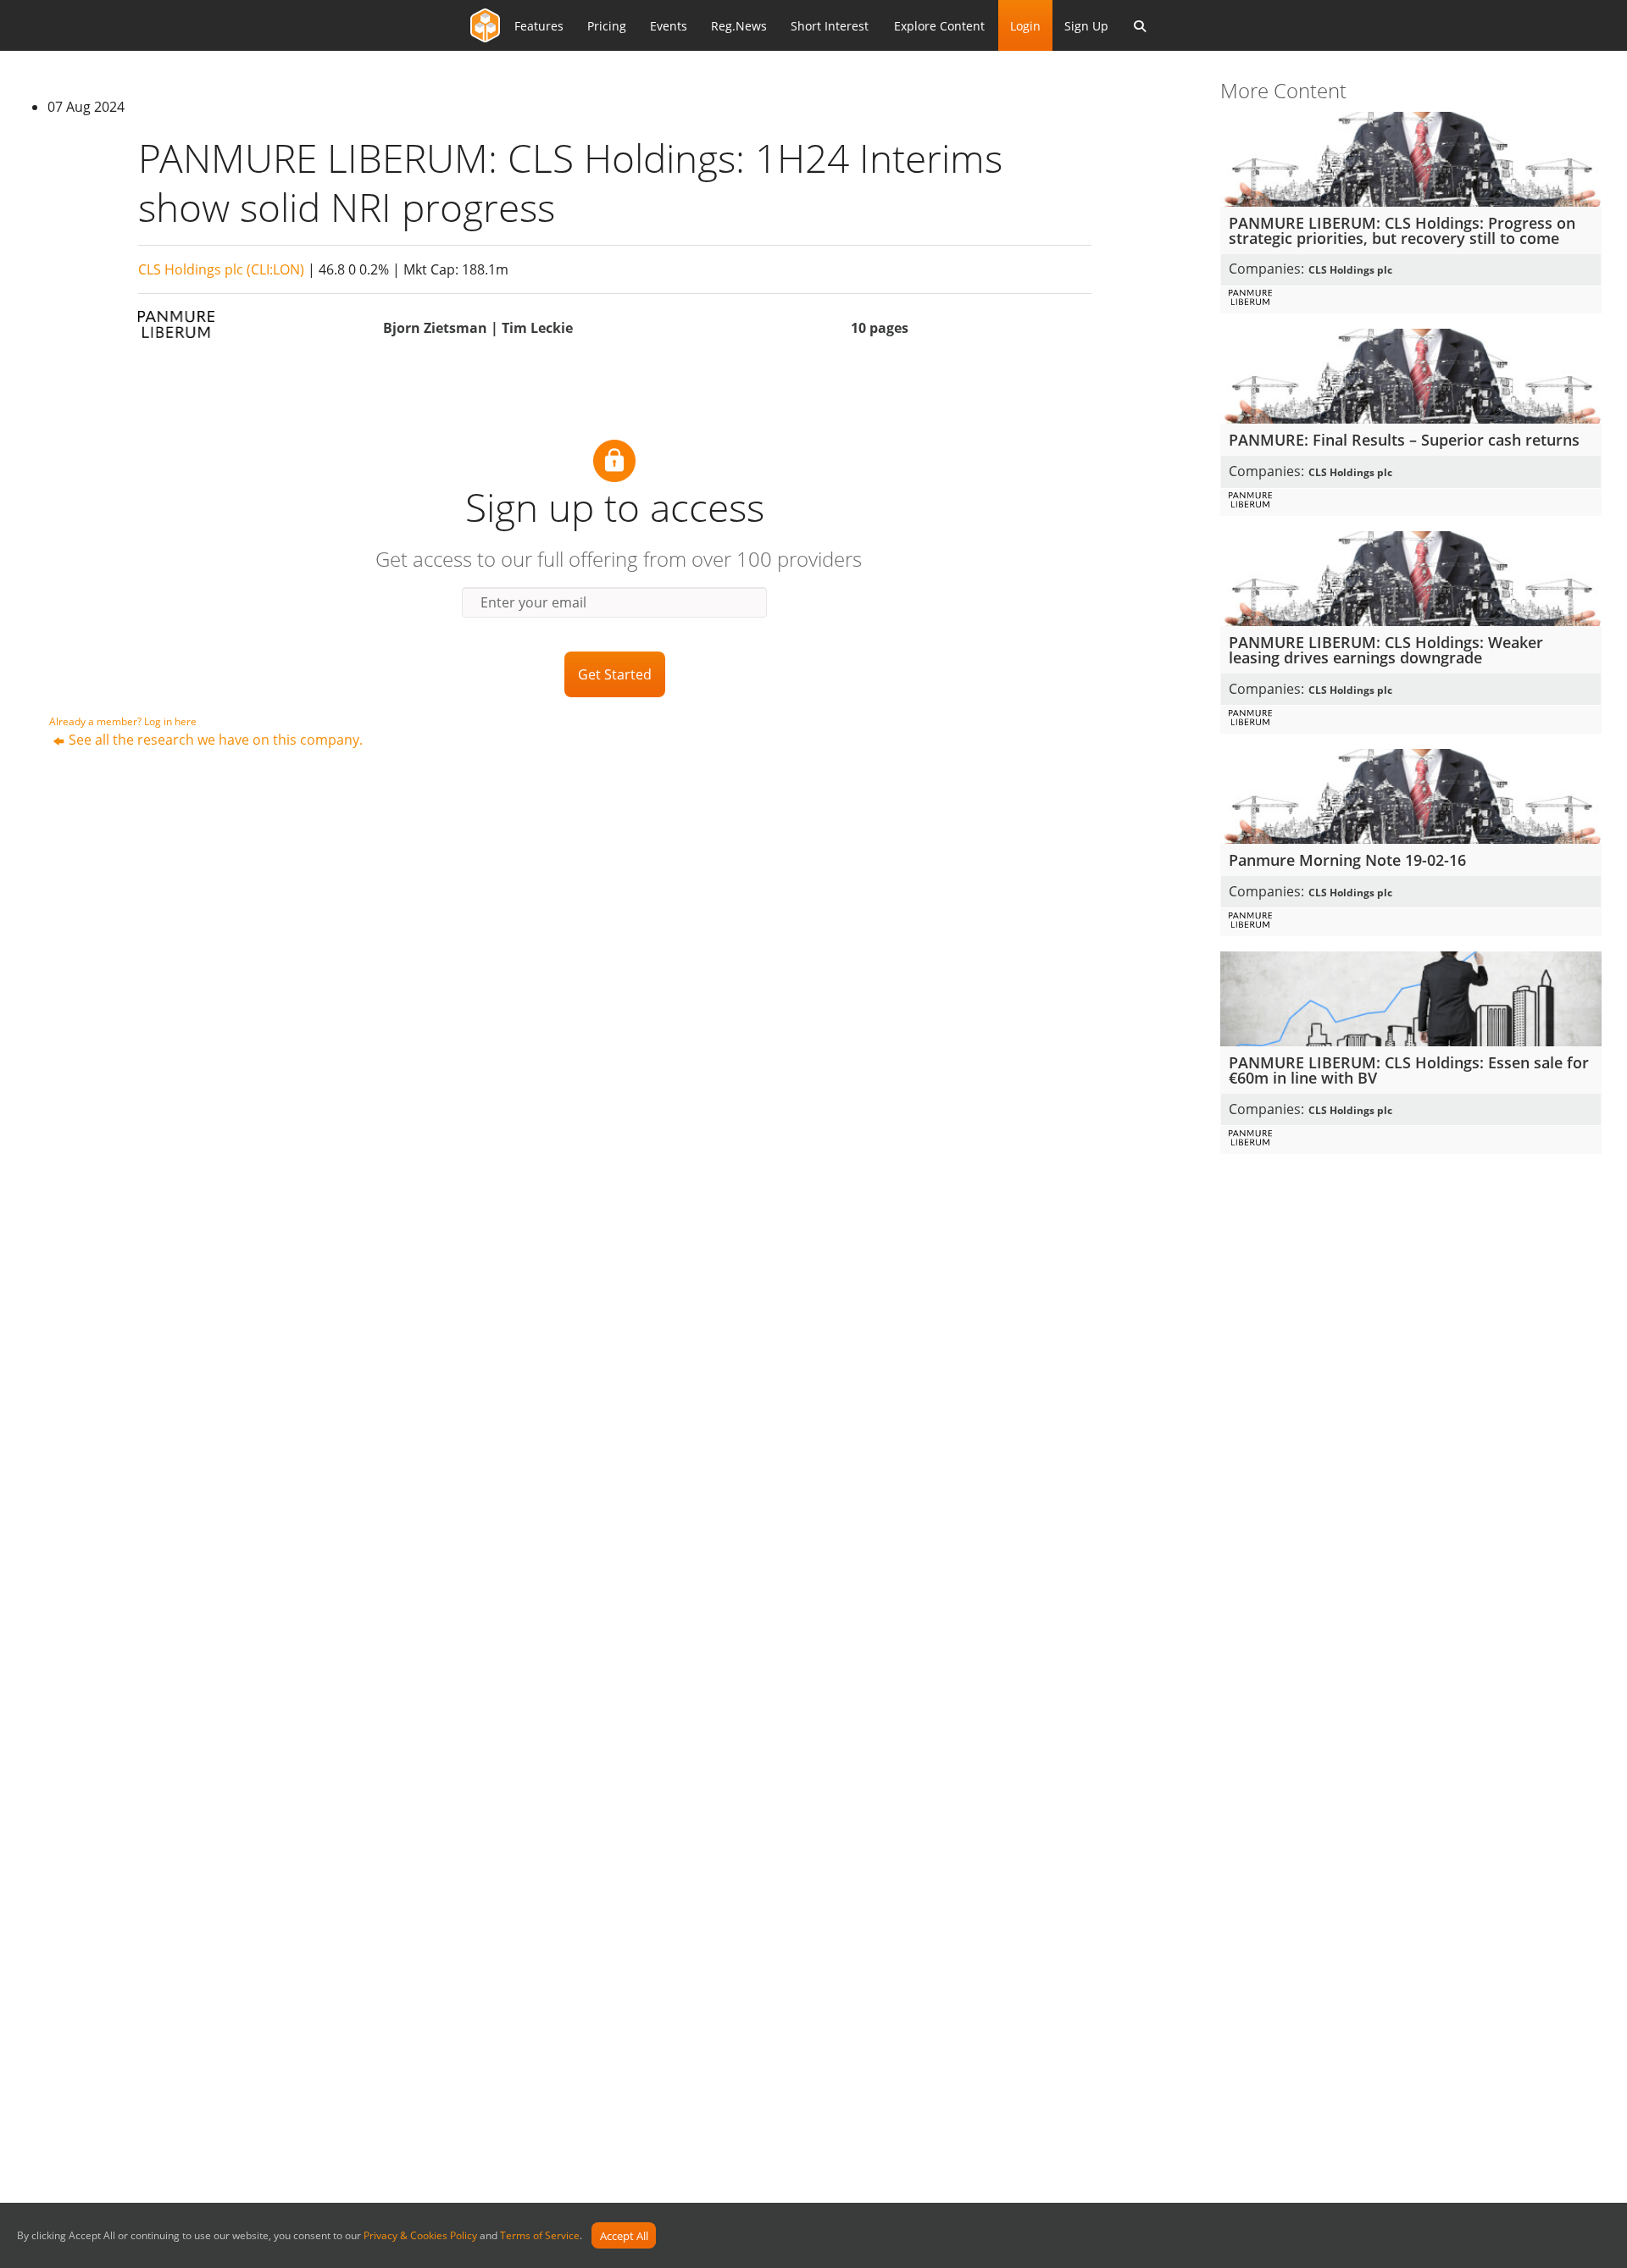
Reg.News (739, 26)
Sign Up (1086, 26)
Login (1025, 26)
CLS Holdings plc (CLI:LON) (221, 269)
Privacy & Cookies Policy (420, 2236)
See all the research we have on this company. (216, 740)
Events (669, 26)
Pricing (607, 26)
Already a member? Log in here (123, 721)
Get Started (615, 674)
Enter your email (533, 602)
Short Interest (830, 26)
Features (539, 26)
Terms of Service (540, 2236)
